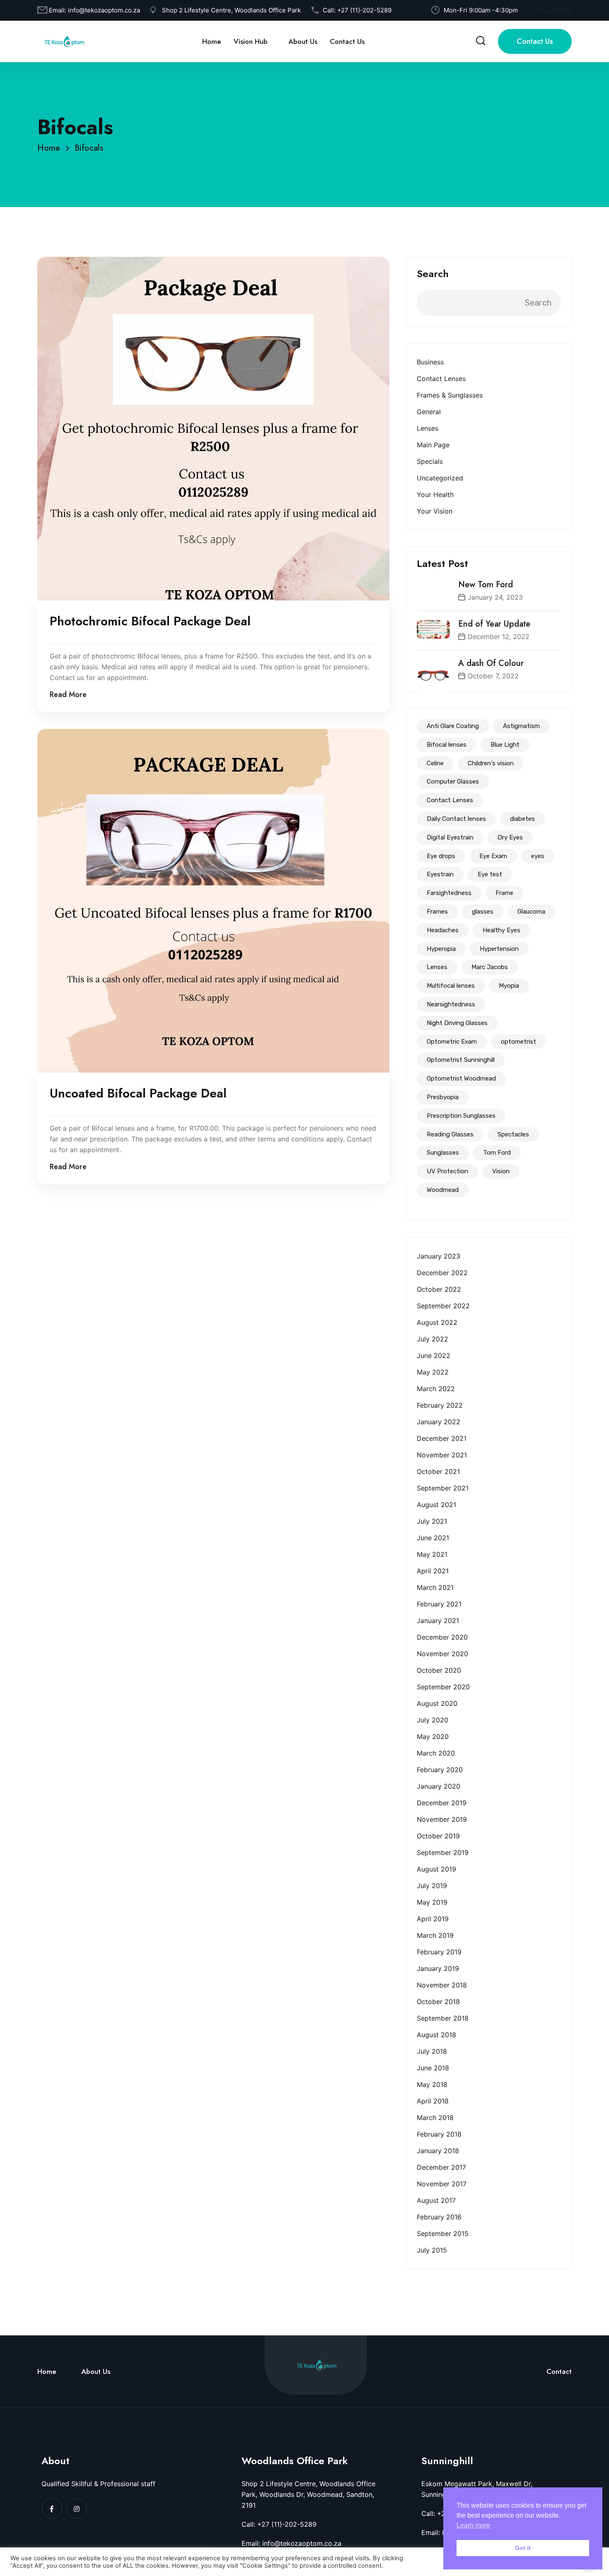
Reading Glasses (450, 1134)
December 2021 (442, 1438)
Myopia (509, 986)
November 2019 (442, 1819)
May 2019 (432, 1902)
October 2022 (439, 1289)
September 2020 (443, 1687)
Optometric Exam (452, 1042)
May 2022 (433, 1372)
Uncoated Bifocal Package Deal (138, 1093)
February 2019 (439, 1952)
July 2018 (432, 2051)
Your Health (435, 494)
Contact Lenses (441, 379)
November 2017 (442, 2184)
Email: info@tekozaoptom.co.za (291, 2543)
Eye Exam (493, 856)
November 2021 (442, 1455)
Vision (501, 1171)
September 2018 (443, 2018)
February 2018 (439, 2134)
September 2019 (443, 1852)
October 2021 (438, 1471)
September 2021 (443, 1488)
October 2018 (438, 2002)
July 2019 (432, 1886)
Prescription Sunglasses (461, 1116)
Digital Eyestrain (450, 837)
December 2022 (442, 1273)
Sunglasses (443, 1153)
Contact (559, 2371)
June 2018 (433, 2068)
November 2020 (442, 1654)
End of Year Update (494, 624)
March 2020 (436, 1753)
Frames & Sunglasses (450, 395)
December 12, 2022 (499, 637)
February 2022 (440, 1405)
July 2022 (433, 1339)
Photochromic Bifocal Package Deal (150, 621)
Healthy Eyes (501, 930)
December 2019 (442, 1803)
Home (212, 41)
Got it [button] (523, 2548)
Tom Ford (497, 1153)
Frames (437, 912)
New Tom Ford (486, 585)
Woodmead (443, 1190)
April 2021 (433, 1571)
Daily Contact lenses (456, 819)
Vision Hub (251, 41)
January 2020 (439, 1786)
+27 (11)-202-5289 (364, 10)
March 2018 (435, 2118)
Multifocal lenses (451, 986)
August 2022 (437, 1322)
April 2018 (433, 2101)
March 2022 (436, 1389)
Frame (504, 893)
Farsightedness (449, 893)
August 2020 (437, 1703)
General (429, 412)
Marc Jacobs (490, 967)
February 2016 (439, 2217)
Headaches (443, 930)
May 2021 (432, 1554)
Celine (435, 763)
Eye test (490, 874)
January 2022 (439, 1422)
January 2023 (439, 1256)
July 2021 (432, 1521)
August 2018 (436, 2035)
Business (430, 362)
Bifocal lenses (447, 745)
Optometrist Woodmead (461, 1078)
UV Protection (447, 1171)
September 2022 (443, 1306)
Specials (430, 461)
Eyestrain (440, 874)
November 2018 (442, 1985)
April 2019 (433, 1919)
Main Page (433, 445)
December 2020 (442, 1637)
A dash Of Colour (491, 663)
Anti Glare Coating (453, 726)
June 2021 (433, 1538)
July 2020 (433, 1720)
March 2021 (435, 1587)
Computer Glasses (453, 781)
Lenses (428, 428)
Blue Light (505, 745)
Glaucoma (531, 912)
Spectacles (513, 1134)
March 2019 (435, 1935)
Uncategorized (440, 478)
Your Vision (435, 511)
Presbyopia (443, 1097)
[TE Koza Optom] (64, 41)
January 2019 (438, 1968)
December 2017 (441, 2167)
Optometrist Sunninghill (461, 1060)
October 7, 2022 (493, 676)
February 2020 (440, 1770)
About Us (303, 41)
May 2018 (432, 2084)
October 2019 (438, 1836)
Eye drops (441, 856)
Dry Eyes (510, 837)
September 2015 (443, 2233)
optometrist (518, 1042)
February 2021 (439, 1604)
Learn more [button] (473, 2525)
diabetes (522, 819)
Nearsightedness (451, 1004)
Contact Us (347, 41)
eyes (538, 856)
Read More (68, 695)
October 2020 (439, 1670)
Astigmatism (521, 726)
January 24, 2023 (495, 597)
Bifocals (89, 148)
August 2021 (436, 1505)
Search (433, 274)
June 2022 (434, 1356)
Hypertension (499, 949)
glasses (483, 912)
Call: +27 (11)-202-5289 (279, 2524)
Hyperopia (441, 949)
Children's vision (491, 763)
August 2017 (436, 2200)
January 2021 (438, 1621)
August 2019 (436, 1869)
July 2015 (432, 2250)
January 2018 (438, 2151)
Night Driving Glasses (457, 1023)
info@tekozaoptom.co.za (104, 10)
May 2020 (433, 1737)
